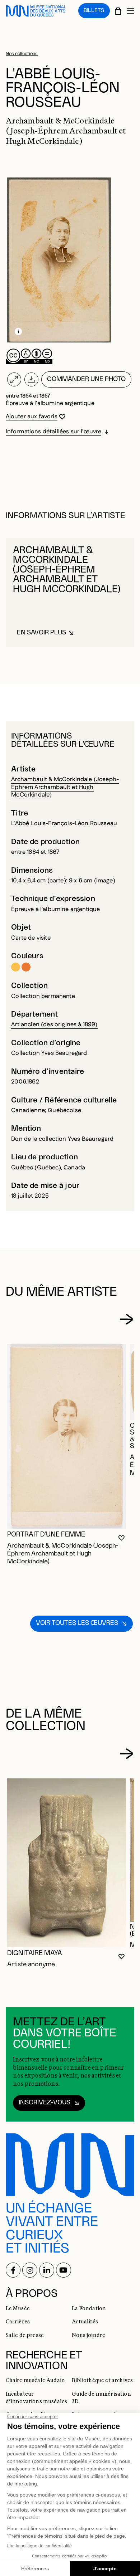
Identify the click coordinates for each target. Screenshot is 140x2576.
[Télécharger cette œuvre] (31, 380)
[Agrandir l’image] (14, 380)
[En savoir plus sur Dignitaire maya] (67, 1863)
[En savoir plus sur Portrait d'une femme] (67, 1436)
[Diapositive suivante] (126, 1319)
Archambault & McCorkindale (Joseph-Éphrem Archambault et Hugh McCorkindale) (65, 787)
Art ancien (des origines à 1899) (54, 1024)
